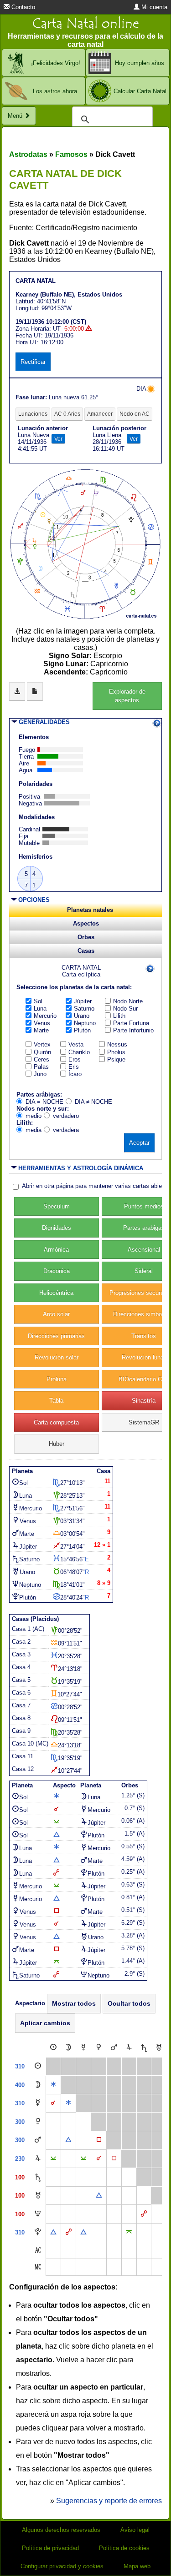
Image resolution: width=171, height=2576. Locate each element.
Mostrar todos (74, 2003)
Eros (75, 1059)
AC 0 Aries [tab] (67, 414)
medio (34, 1116)
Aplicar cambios (45, 2023)
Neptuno (85, 1023)
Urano (82, 1016)
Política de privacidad (50, 2548)
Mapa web (137, 2566)
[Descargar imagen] (17, 692)
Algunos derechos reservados (61, 2530)
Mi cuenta (153, 7)
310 (20, 2066)
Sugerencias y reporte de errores (109, 2501)
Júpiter (83, 1001)
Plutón (82, 1030)
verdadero (66, 1116)
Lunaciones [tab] (33, 414)
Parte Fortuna (131, 1023)
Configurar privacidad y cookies (62, 2566)
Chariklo (79, 1052)
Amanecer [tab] (100, 414)
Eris (74, 1067)
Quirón (42, 1052)
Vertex (42, 1044)
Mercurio (45, 1016)
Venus (42, 1023)
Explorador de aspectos (127, 696)
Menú (16, 116)
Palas (41, 1067)
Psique (116, 1059)
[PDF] (35, 692)
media (34, 1130)
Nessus (117, 1044)
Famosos (71, 154)
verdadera (66, 1130)
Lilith (119, 1016)
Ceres (41, 1059)
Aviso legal (135, 2530)
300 (20, 2122)
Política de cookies (124, 2548)
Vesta (76, 1044)
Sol (38, 1001)
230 (20, 2159)
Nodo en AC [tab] (135, 414)
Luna (40, 1009)
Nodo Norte (128, 1001)
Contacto (22, 7)
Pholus (116, 1052)
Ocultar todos (129, 2003)
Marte (41, 1030)
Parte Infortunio (133, 1030)
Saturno (84, 1009)
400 (20, 2085)
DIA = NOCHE (44, 1102)
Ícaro (75, 1074)
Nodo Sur (125, 1009)
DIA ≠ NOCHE (93, 1102)
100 (20, 2177)
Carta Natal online (86, 23)
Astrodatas (28, 154)
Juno (40, 1074)
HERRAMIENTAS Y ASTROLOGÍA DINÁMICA (81, 1168)
